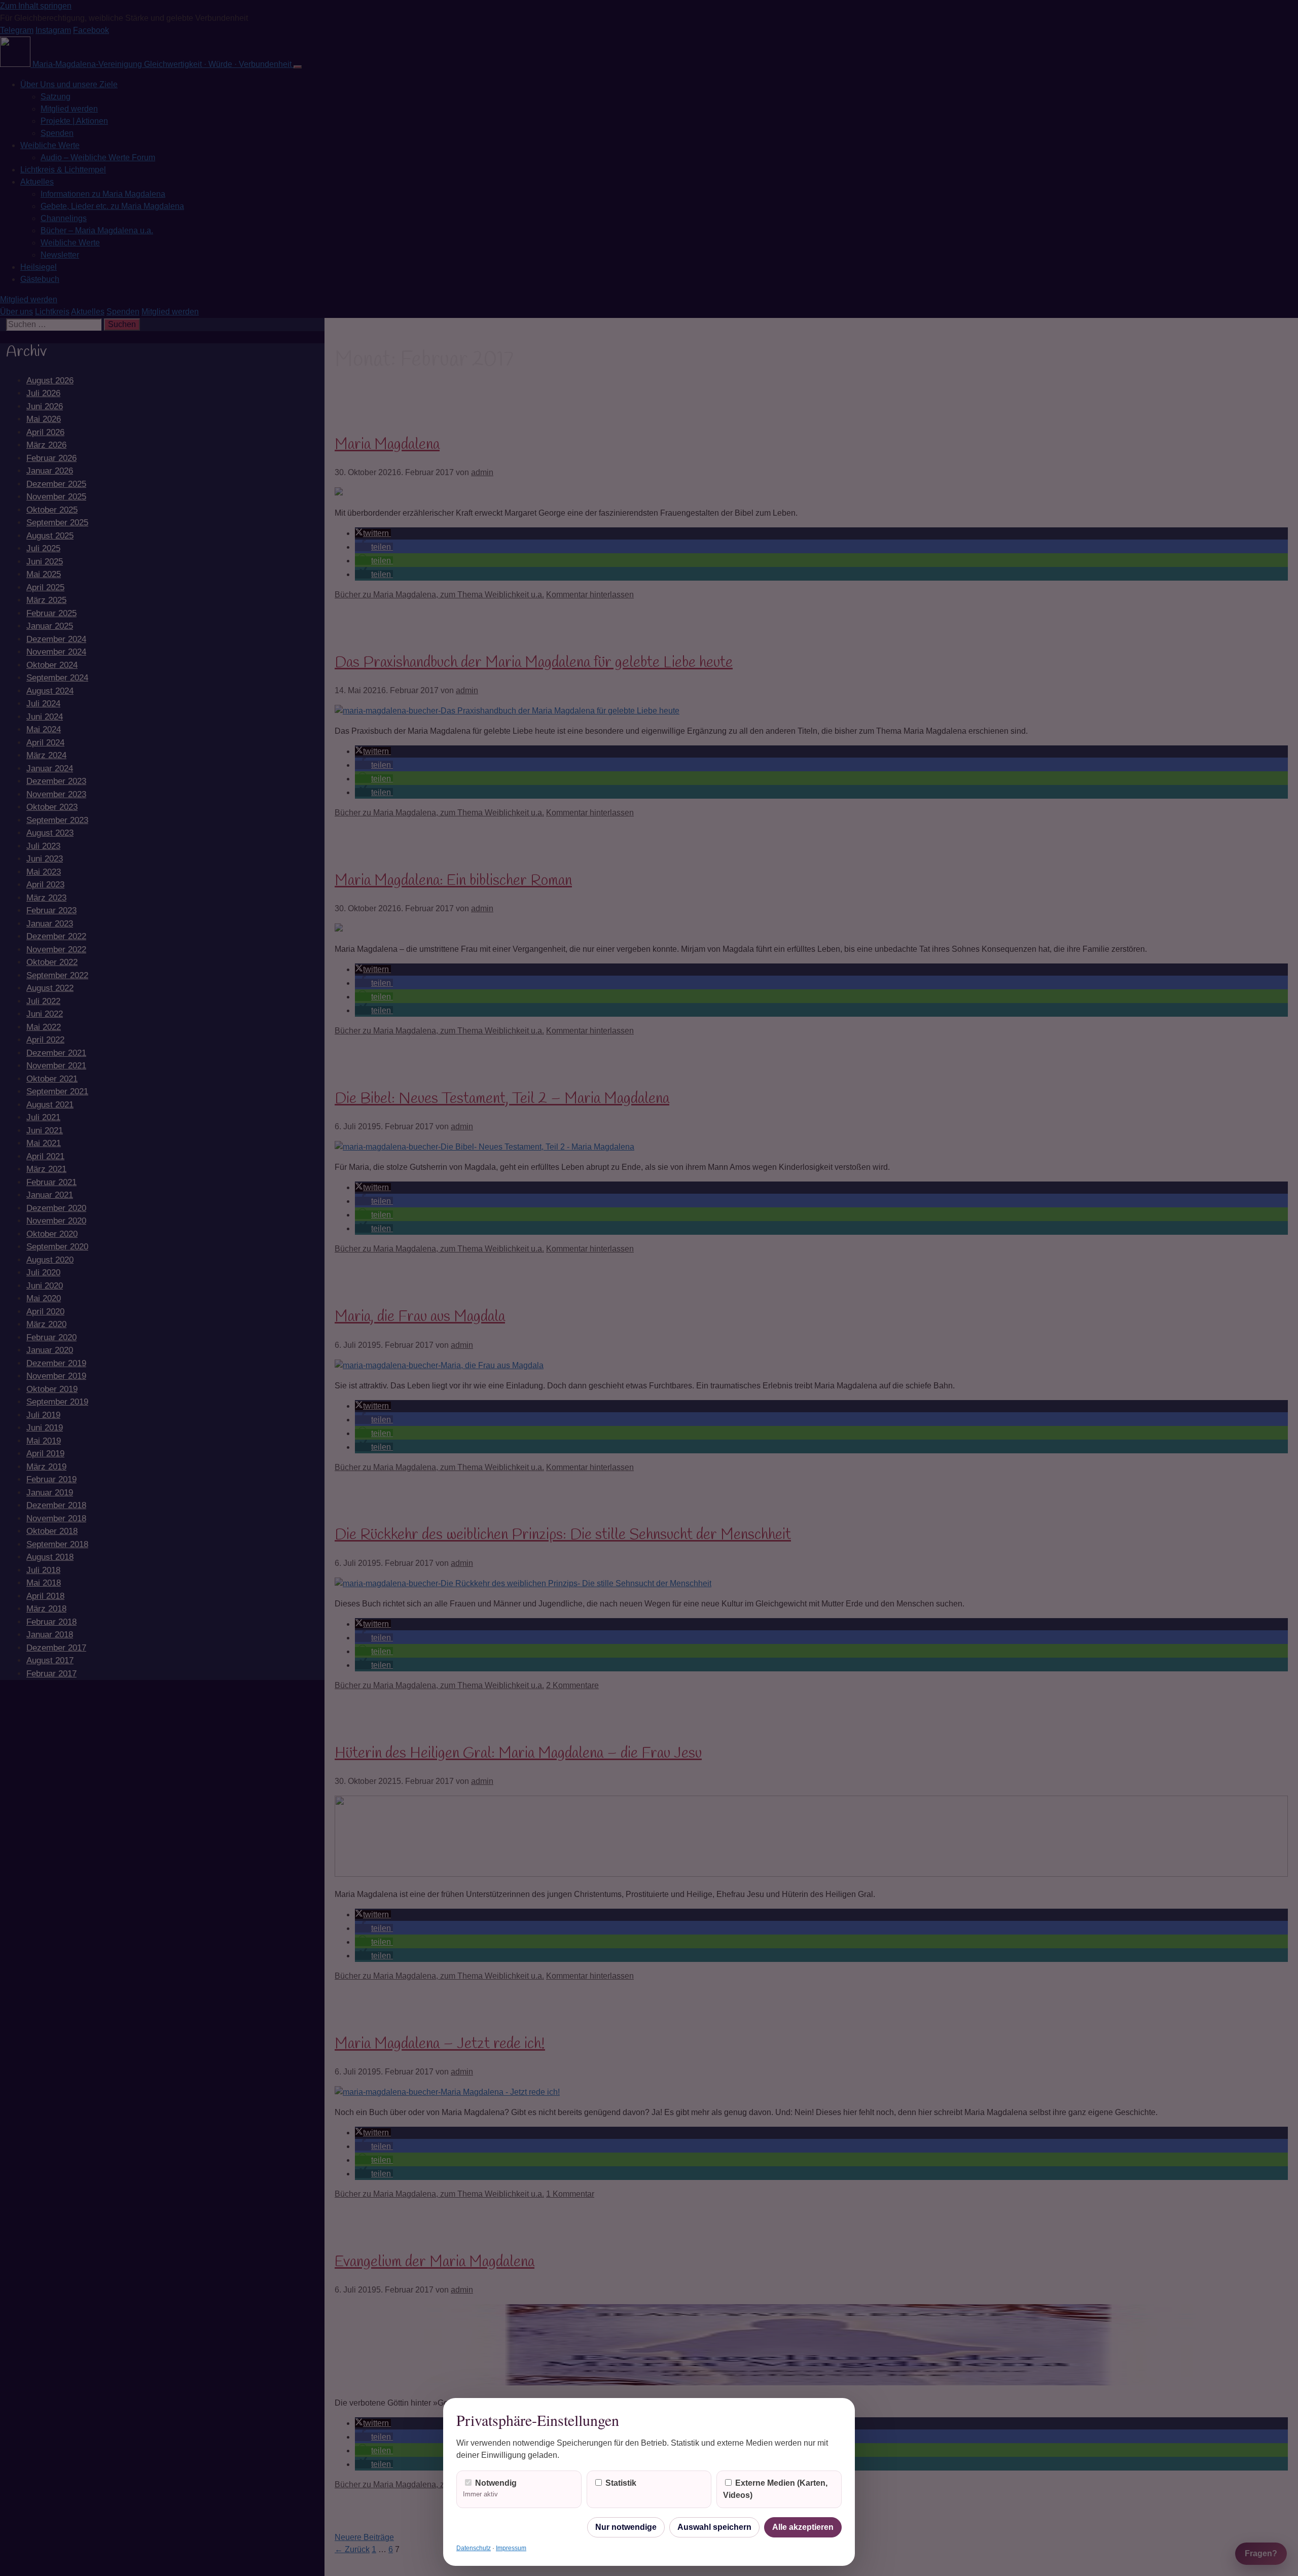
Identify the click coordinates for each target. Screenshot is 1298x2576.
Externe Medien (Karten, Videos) (775, 2489)
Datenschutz (474, 2548)
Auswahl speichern (714, 2527)
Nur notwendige (626, 2527)
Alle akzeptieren (803, 2527)
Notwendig (490, 2488)
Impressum (511, 2548)
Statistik (620, 2483)
